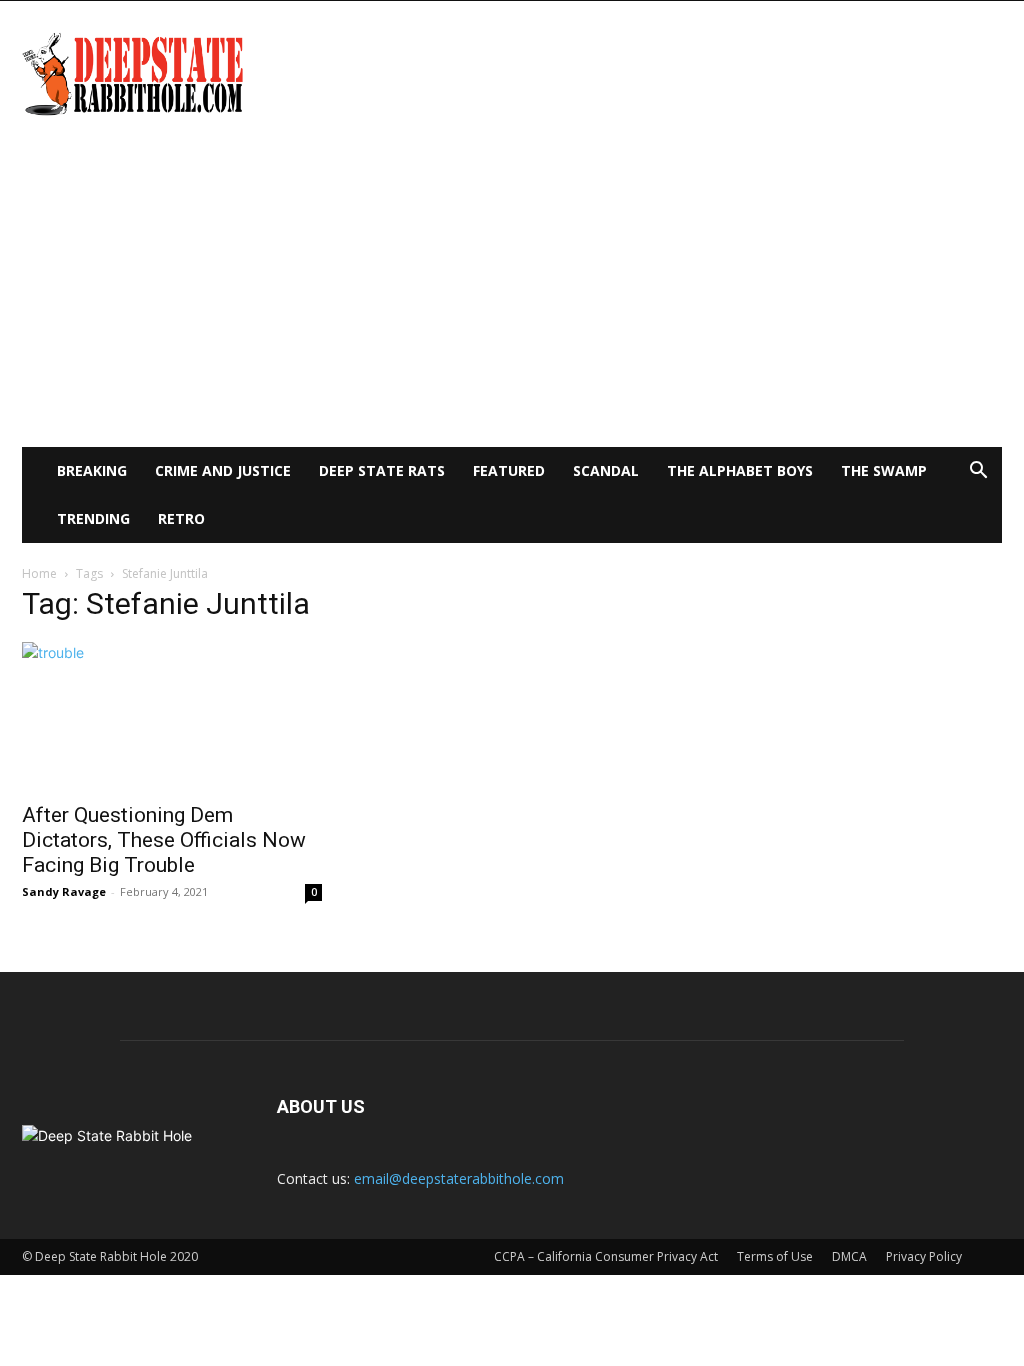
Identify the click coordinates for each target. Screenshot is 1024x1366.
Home (39, 573)
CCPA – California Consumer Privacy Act (606, 1256)
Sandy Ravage (64, 891)
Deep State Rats (382, 470)
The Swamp (884, 470)
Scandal (606, 470)
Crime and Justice (223, 470)
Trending (93, 518)
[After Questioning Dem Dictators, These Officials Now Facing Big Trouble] (172, 716)
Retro (181, 518)
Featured (509, 470)
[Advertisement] (512, 297)
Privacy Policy (924, 1256)
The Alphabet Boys (740, 470)
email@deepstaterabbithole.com (459, 1178)
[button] (978, 472)
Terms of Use (775, 1256)
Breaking (92, 470)
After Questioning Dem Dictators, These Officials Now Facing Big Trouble (164, 840)
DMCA (849, 1256)
